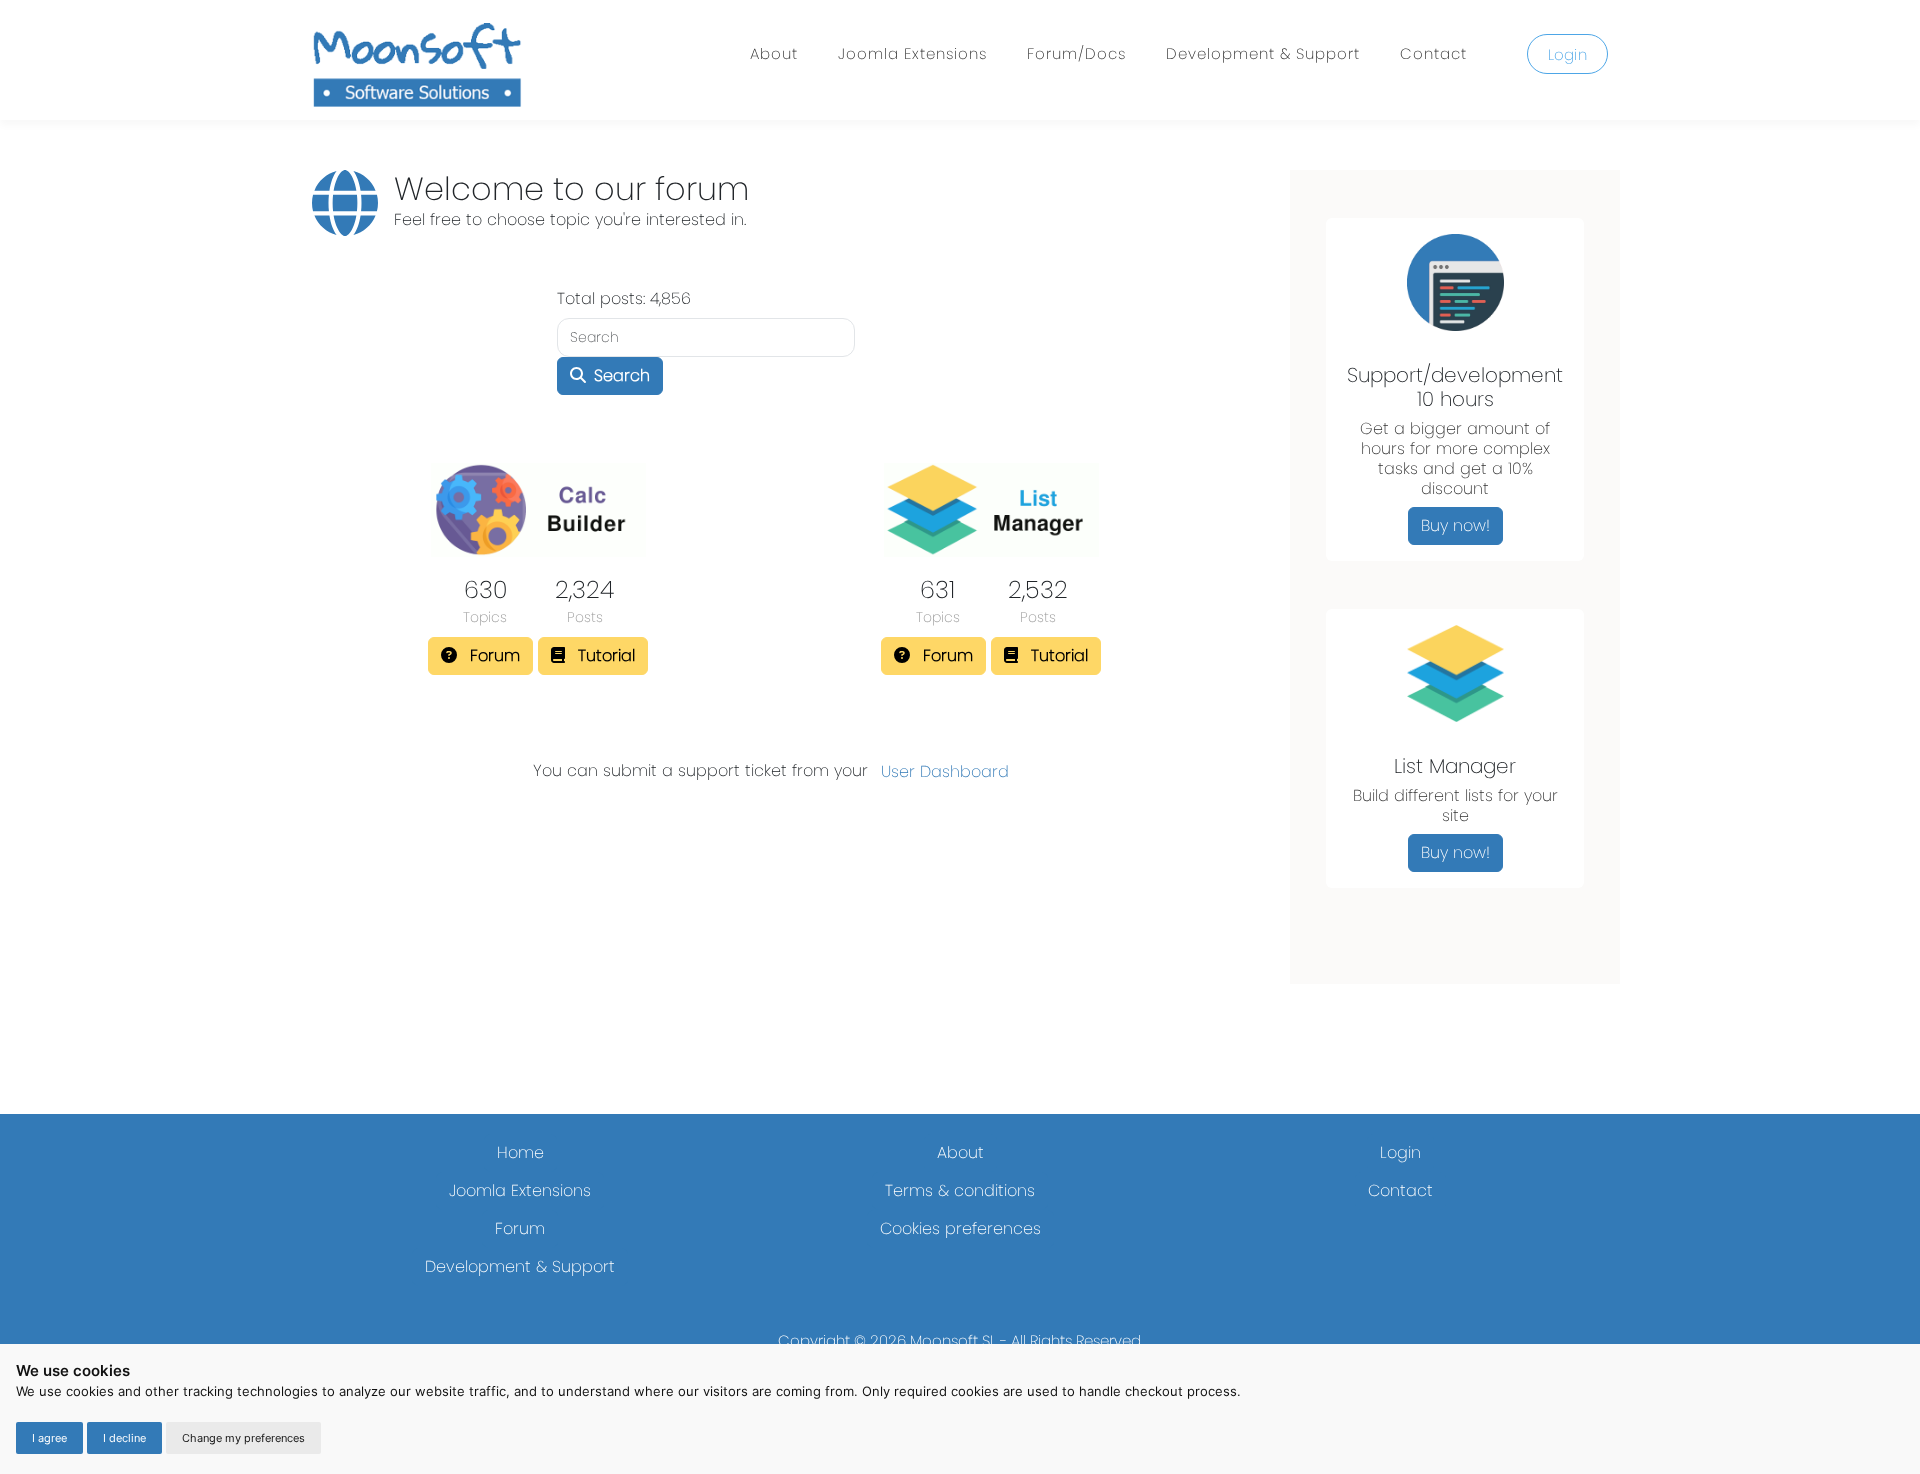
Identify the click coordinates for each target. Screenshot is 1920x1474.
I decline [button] (124, 1438)
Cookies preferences (960, 1228)
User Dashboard (945, 771)
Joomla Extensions (912, 53)
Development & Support (1263, 53)
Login (1568, 54)
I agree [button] (49, 1438)
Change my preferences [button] (243, 1438)
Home (520, 1152)
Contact (1433, 53)
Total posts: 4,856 (624, 298)
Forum (520, 1228)
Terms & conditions (960, 1190)
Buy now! (1455, 525)
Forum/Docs (1076, 53)
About (774, 53)
